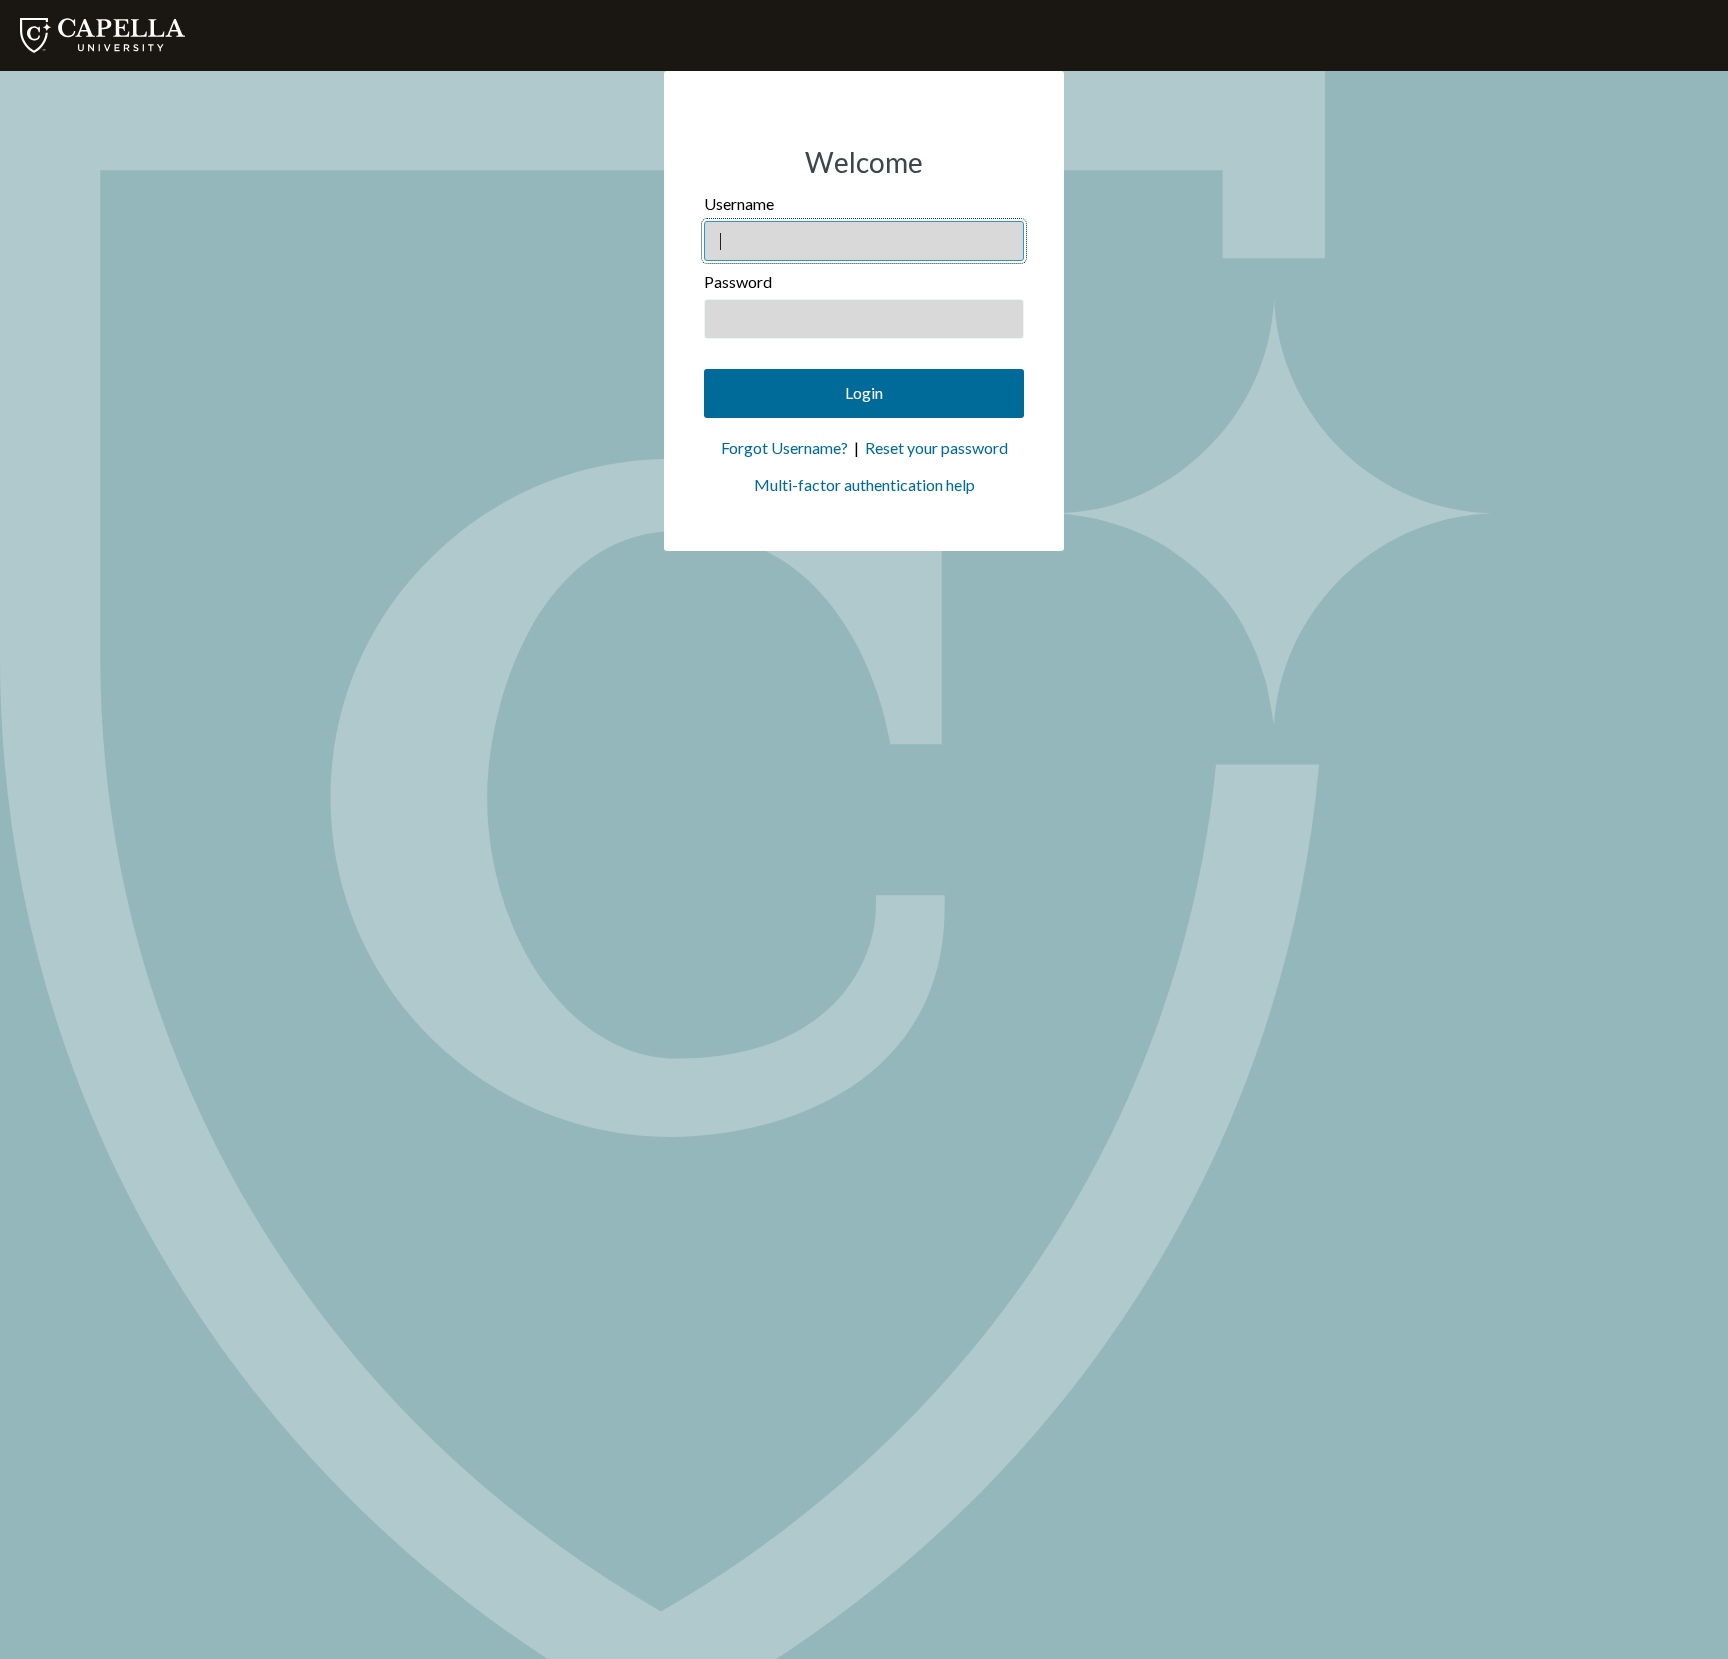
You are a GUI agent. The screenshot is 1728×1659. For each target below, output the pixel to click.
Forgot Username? (784, 447)
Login (864, 392)
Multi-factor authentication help (864, 484)
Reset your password (936, 447)
